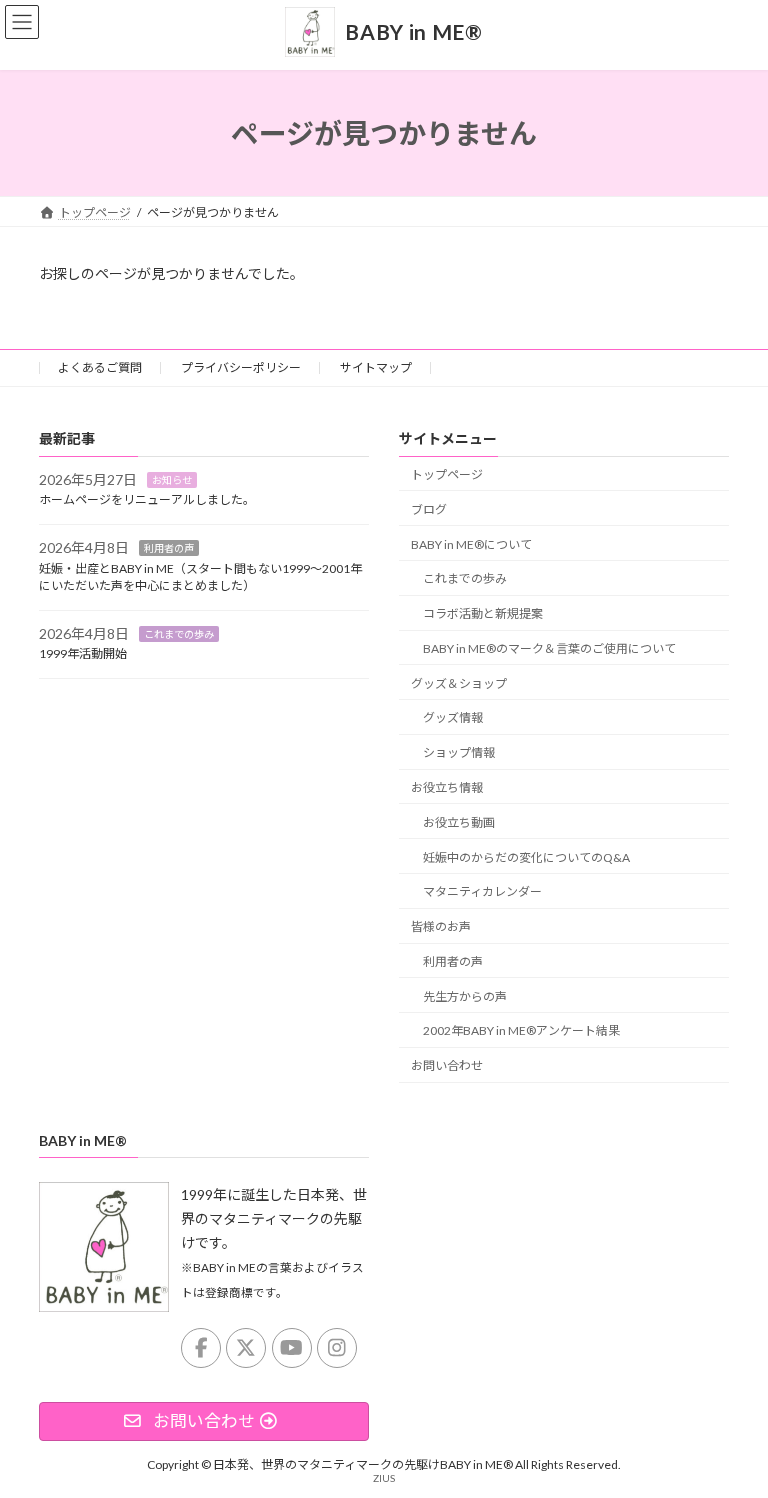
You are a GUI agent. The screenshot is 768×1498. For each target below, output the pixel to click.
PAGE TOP (731, 1432)
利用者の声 (169, 548)
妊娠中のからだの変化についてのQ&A (526, 857)
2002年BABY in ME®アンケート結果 (521, 1031)
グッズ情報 (453, 718)
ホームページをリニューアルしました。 (147, 500)
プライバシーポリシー (241, 367)
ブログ (429, 509)
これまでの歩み (179, 634)
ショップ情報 (459, 752)
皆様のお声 (441, 926)
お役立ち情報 (447, 787)
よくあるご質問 (100, 367)
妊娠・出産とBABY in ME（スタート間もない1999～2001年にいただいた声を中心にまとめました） (200, 577)
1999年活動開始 (83, 654)
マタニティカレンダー (482, 892)
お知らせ (172, 480)
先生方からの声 (465, 996)
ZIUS (384, 1478)
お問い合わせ (447, 1065)
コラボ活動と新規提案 (483, 613)
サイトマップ (376, 367)
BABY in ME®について (471, 544)
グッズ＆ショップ (459, 683)
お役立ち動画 (459, 822)
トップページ (447, 474)
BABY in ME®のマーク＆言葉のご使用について (549, 648)
